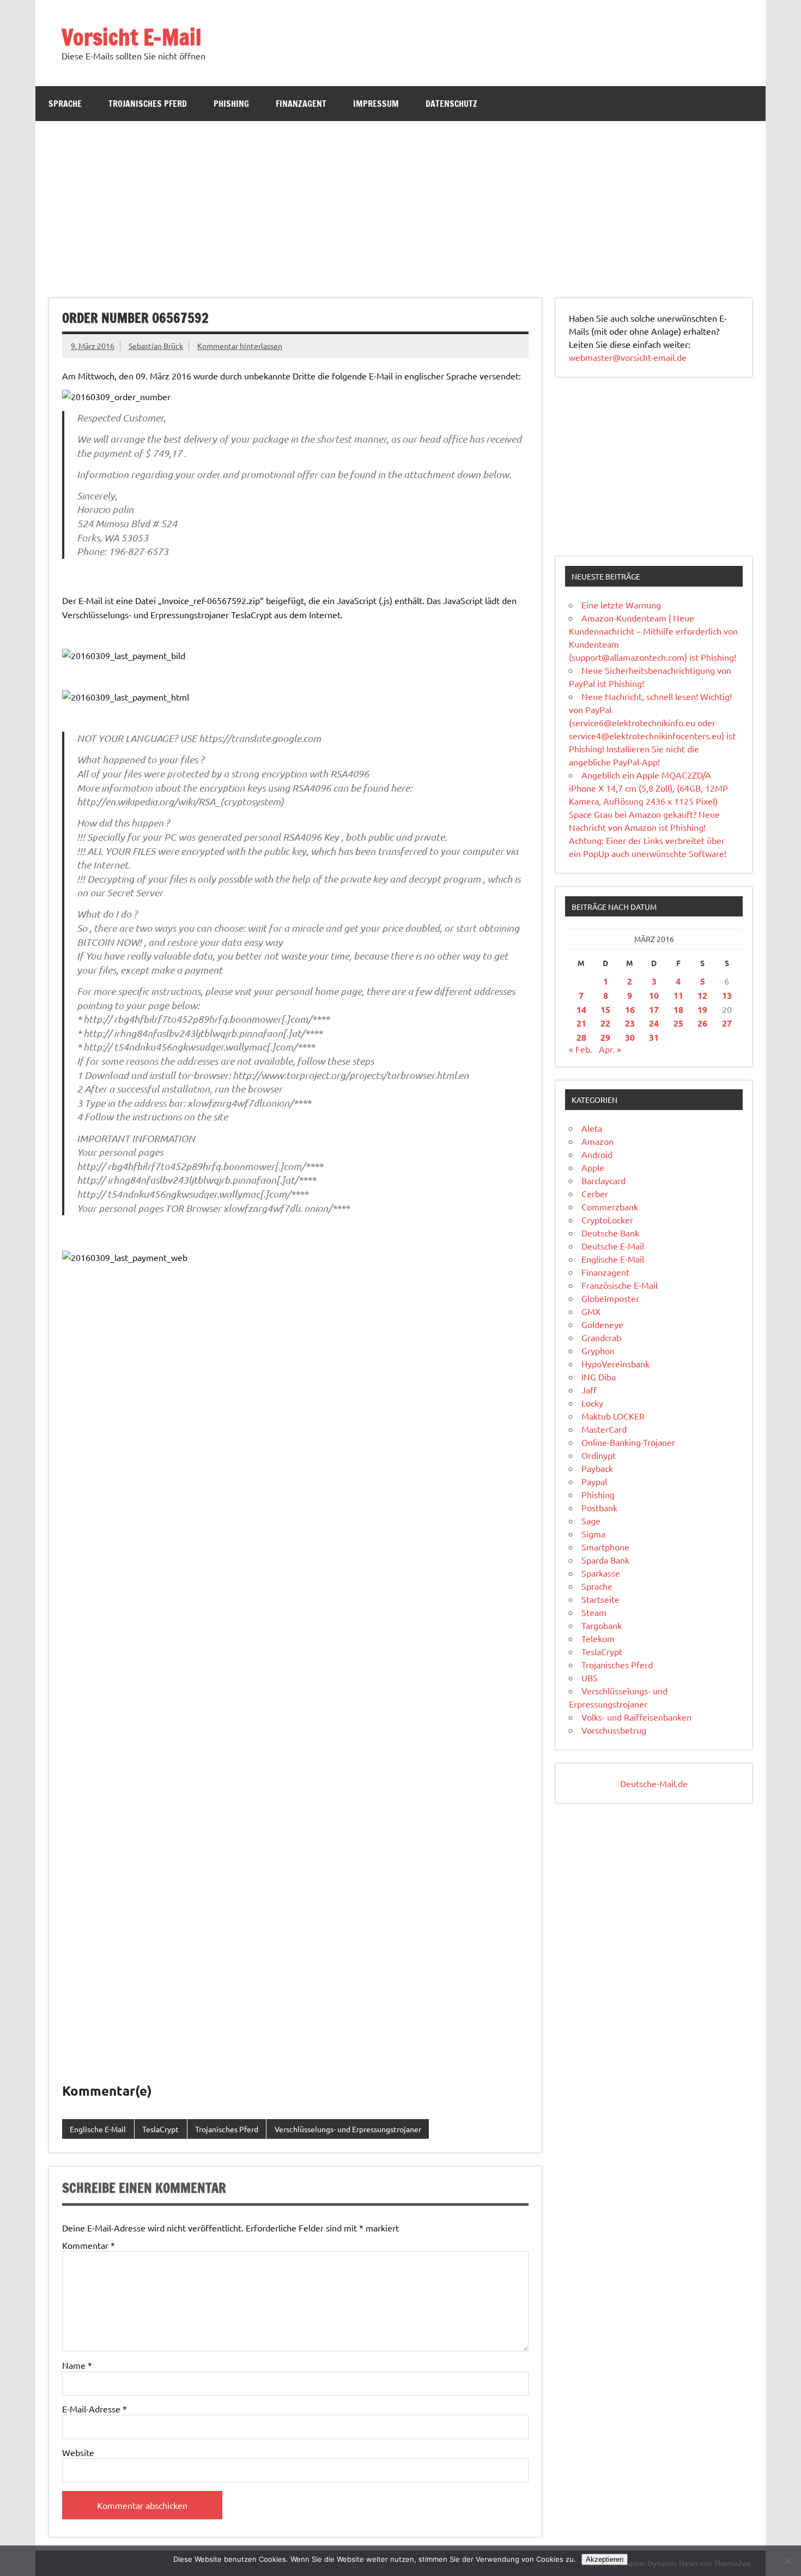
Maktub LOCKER (613, 1416)
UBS (590, 1678)
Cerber (595, 1193)
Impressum (376, 104)
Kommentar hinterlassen (240, 346)
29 (605, 1037)
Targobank (602, 1625)
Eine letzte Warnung (621, 605)
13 (727, 995)
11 (678, 995)
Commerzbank (610, 1206)
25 (678, 1023)
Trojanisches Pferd (148, 104)
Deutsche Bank (610, 1233)
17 (654, 1009)
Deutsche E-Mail (613, 1246)
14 (581, 1009)
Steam (594, 1612)
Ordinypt (599, 1455)
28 (581, 1037)
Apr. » (610, 1049)
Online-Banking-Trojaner (628, 1442)
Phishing (231, 104)
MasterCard (604, 1429)
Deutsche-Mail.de (654, 1783)
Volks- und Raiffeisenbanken (636, 1717)
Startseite (600, 1599)
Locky (592, 1403)
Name (77, 2365)
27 (727, 1023)
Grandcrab (601, 1337)
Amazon (597, 1141)
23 (630, 1023)
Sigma (593, 1534)
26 (702, 1023)
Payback (597, 1468)
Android (597, 1154)
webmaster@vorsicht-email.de (628, 357)
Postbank (599, 1507)
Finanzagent (301, 104)
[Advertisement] (400, 203)
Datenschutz (451, 104)
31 (654, 1037)
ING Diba (599, 1377)
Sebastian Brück (156, 346)
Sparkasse (601, 1573)
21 (581, 1023)
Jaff (589, 1390)
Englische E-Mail (98, 2129)
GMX (591, 1311)
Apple (593, 1167)
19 (702, 1009)
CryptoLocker (607, 1220)
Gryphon (598, 1350)
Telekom (598, 1638)
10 (654, 995)
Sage (591, 1521)
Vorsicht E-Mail (132, 37)
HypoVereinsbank (615, 1364)
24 (654, 1023)
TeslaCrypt (160, 2129)
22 (605, 1023)
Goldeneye (602, 1324)
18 (678, 1009)
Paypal (594, 1481)
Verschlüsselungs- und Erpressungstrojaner (348, 2129)
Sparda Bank (605, 1560)
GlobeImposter (610, 1298)
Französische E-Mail (620, 1285)
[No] (787, 2561)
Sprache (65, 104)
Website (78, 2452)
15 (605, 1009)
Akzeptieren (605, 2559)
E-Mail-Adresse (95, 2409)
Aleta (592, 1128)
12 (702, 995)
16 (630, 1009)
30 (630, 1037)
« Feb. (581, 1049)
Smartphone (605, 1547)
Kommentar (89, 2245)
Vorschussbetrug (614, 1730)
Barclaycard (603, 1180)
